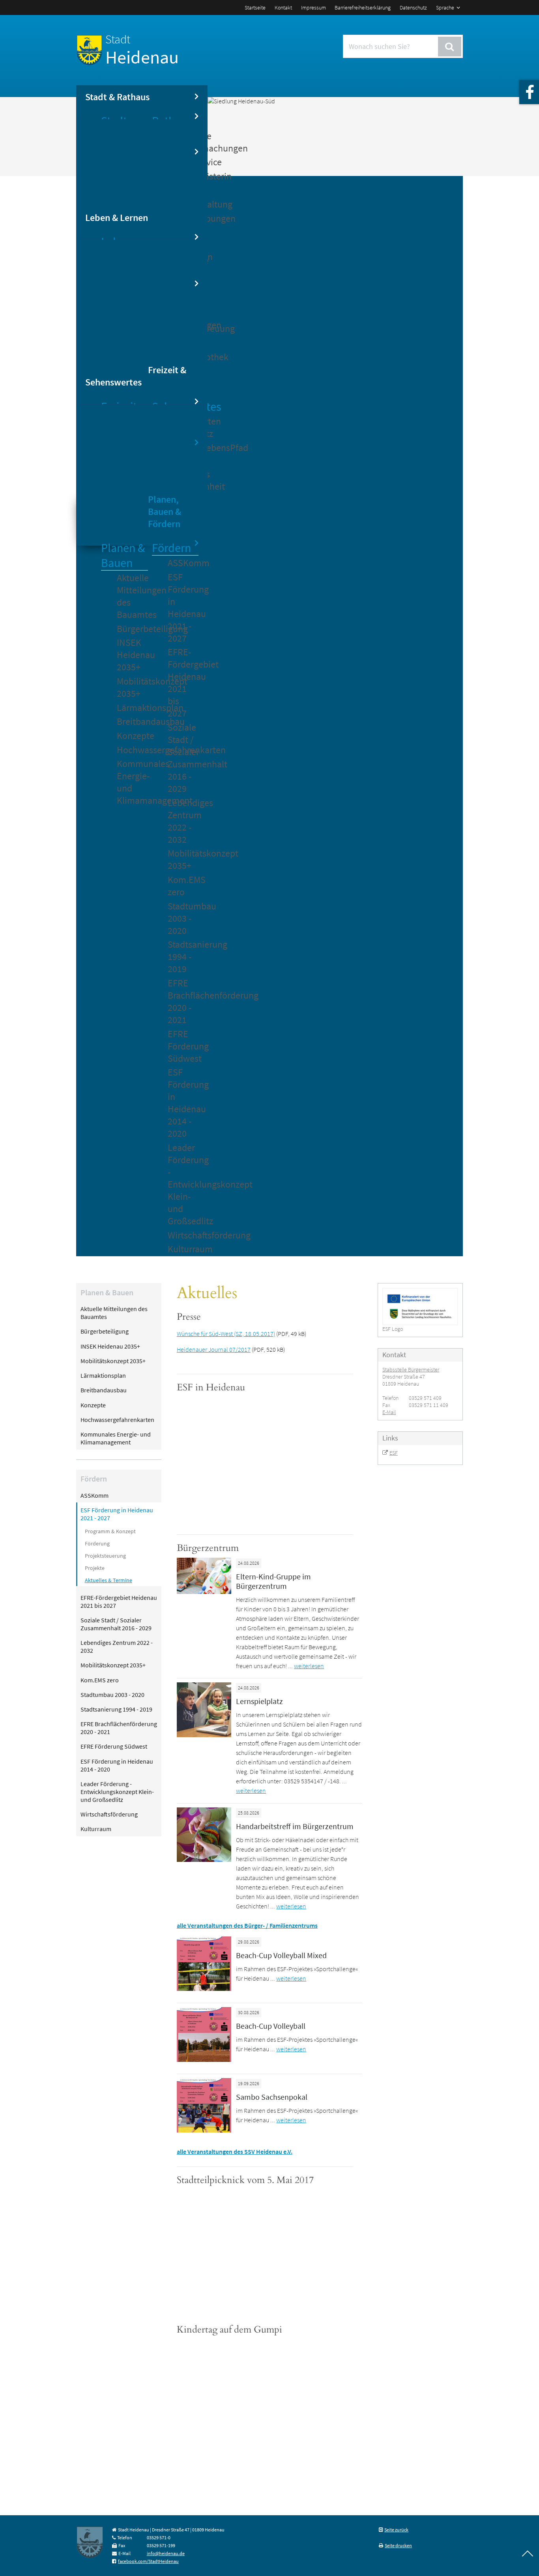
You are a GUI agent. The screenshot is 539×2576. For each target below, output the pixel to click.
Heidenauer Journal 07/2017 (214, 1349)
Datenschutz (413, 7)
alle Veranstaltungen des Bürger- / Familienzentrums (247, 1925)
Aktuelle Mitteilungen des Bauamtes (132, 596)
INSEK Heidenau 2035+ (132, 655)
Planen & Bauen (123, 555)
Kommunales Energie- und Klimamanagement (132, 782)
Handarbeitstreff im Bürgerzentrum (295, 1826)
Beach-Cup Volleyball (271, 2026)
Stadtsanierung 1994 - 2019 (183, 957)
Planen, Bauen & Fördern (165, 512)
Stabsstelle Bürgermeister (411, 1369)
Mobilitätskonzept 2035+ (132, 687)
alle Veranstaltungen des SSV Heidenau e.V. (235, 2151)
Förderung (97, 1543)
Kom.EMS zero (183, 886)
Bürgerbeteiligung (132, 629)
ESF (394, 1453)
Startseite (255, 7)
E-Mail (389, 1412)
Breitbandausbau (132, 721)
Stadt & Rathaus (117, 97)
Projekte (95, 1568)
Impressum (313, 7)
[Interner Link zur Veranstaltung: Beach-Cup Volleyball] (204, 2060)
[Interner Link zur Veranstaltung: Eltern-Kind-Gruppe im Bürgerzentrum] (204, 1592)
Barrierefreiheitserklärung (363, 7)
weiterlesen (309, 1666)
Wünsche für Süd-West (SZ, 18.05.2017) (226, 1334)
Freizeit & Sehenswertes (136, 376)
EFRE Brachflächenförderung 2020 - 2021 (183, 1001)
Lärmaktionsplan (132, 708)
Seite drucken (398, 2545)
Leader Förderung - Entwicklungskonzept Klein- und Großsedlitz (183, 1184)
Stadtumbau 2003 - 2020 (183, 918)
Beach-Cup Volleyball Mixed (281, 1955)
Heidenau (142, 50)
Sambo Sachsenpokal (272, 2097)
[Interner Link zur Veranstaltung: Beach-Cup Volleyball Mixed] (204, 1989)
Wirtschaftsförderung (183, 1235)
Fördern (171, 548)
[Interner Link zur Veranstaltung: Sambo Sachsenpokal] (204, 2130)
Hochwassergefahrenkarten (132, 750)
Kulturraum (183, 1249)
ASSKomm (183, 563)
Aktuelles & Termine (109, 1580)
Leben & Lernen (117, 218)
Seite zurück (396, 2530)
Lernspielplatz (259, 1701)
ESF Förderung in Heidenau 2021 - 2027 (183, 608)
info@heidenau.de (166, 2553)
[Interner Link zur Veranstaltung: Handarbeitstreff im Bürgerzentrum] (204, 1860)
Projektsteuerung (105, 1556)
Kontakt (283, 7)
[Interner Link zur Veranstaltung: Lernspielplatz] (204, 1735)
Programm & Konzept (110, 1531)
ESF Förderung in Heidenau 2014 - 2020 (183, 1103)
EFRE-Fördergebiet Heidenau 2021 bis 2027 (183, 683)
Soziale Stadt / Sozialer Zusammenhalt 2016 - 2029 (183, 758)
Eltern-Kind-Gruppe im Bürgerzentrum (273, 1581)
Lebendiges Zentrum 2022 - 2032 (183, 821)
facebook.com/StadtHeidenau (148, 2561)
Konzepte (132, 736)
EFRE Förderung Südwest (183, 1046)
